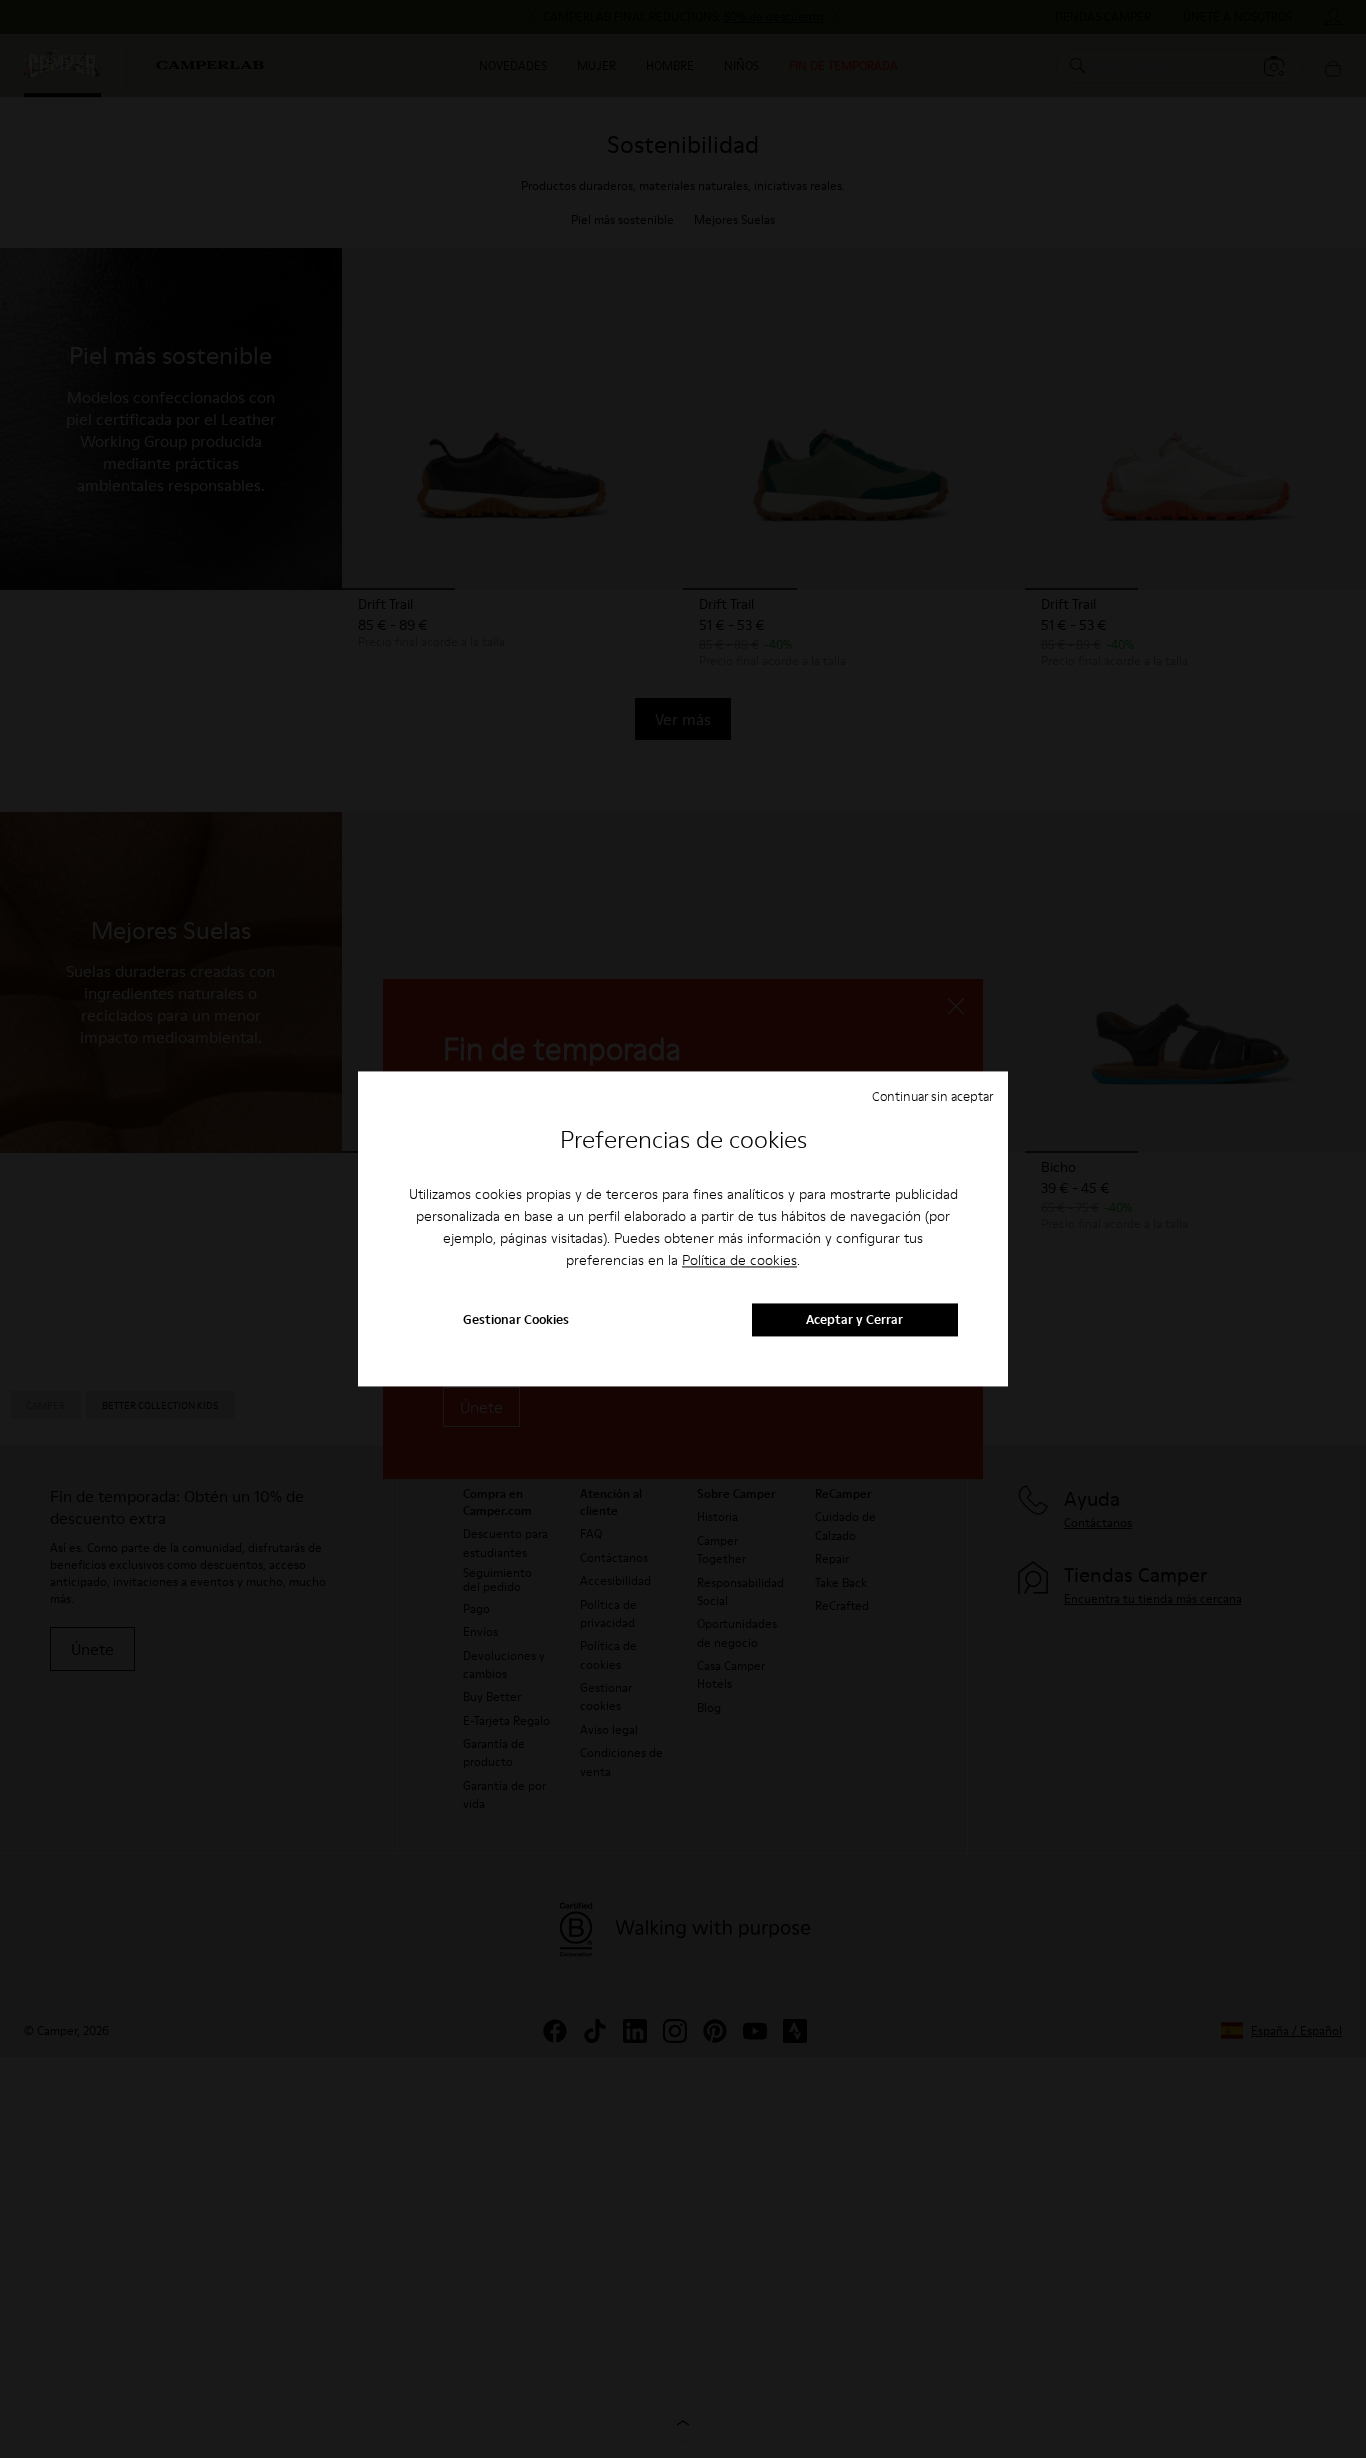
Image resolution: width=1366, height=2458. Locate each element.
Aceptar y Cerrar (854, 1320)
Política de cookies (739, 1260)
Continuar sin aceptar (932, 1096)
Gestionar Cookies (516, 1320)
